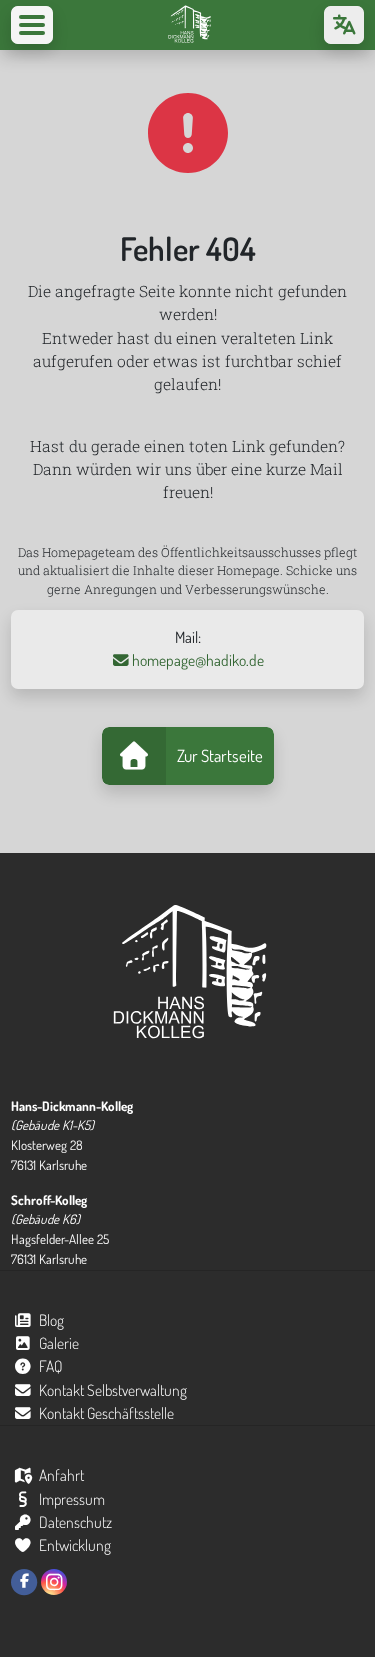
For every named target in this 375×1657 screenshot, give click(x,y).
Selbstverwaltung (113, 1390)
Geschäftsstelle (107, 1413)
